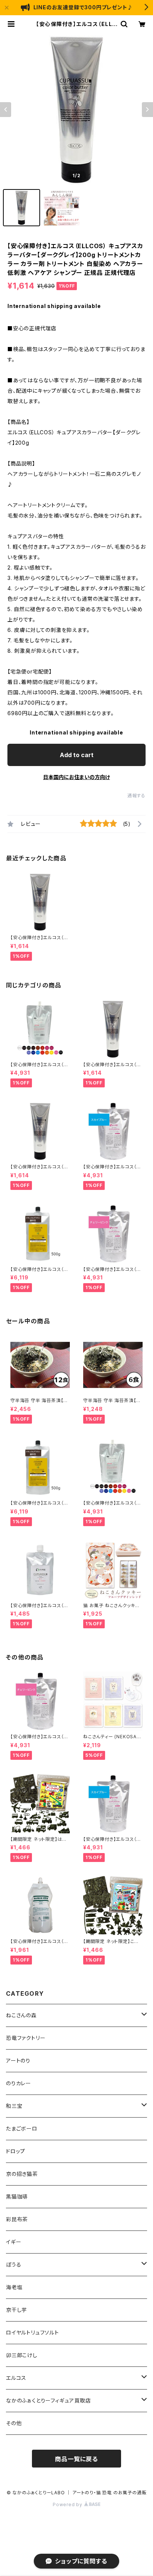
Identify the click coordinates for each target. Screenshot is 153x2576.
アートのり (18, 2061)
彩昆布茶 (17, 2219)
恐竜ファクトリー (26, 2038)
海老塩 (14, 2287)
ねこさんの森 (21, 2015)
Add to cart (77, 755)
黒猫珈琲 (17, 2197)
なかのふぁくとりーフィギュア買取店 (48, 2400)
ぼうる (14, 2264)
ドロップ (16, 2151)
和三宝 (14, 2106)
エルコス (16, 2378)
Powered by (68, 2504)
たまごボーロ (22, 2129)
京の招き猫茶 (22, 2174)
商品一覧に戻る (76, 2459)
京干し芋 (17, 2310)
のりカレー (19, 2083)
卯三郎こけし (22, 2355)
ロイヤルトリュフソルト (32, 2332)
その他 (14, 2423)
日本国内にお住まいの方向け (76, 777)
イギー (14, 2242)
